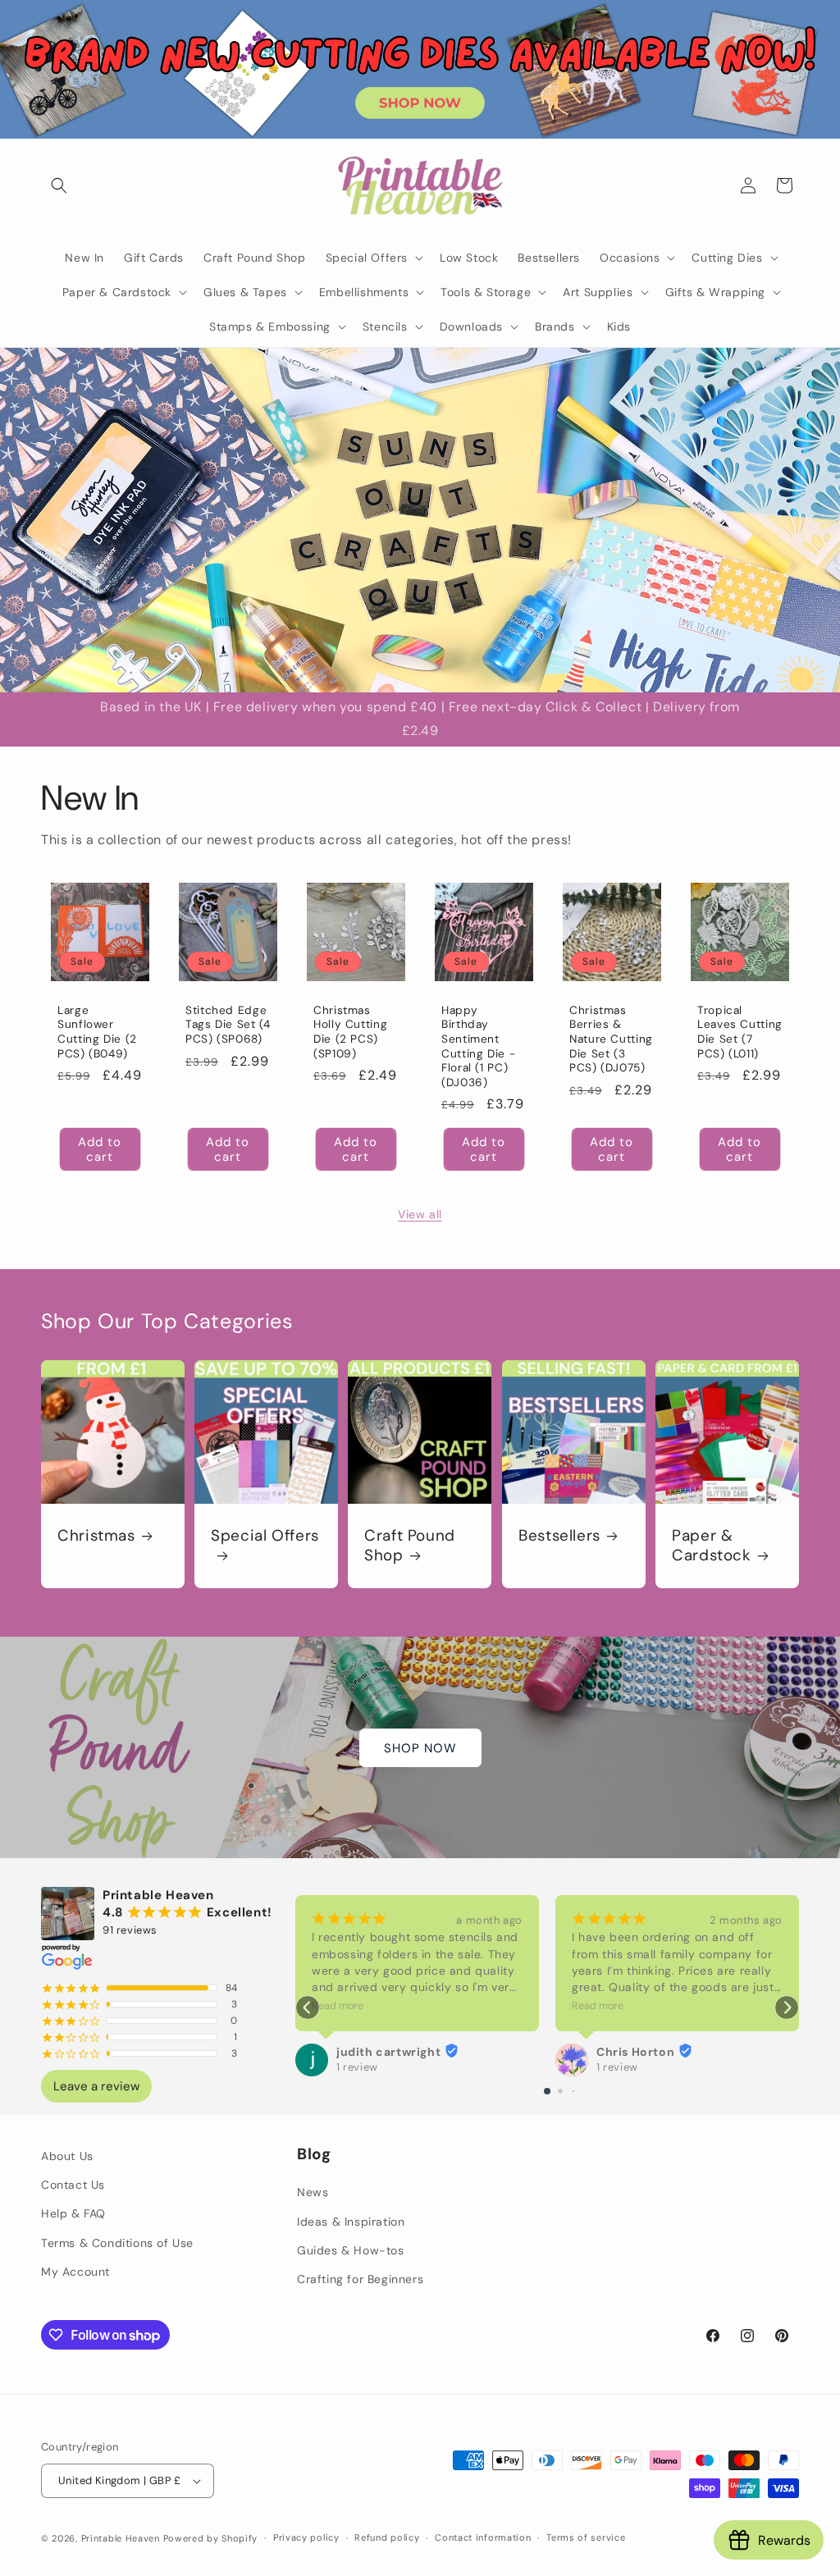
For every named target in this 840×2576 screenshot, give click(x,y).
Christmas (96, 1536)
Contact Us (73, 2185)
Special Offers (265, 1536)
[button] (59, 185)
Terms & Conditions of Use (117, 2243)
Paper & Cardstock (712, 1546)
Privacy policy (306, 2537)
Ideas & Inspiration (351, 2222)
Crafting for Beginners (360, 2279)
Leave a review (96, 2086)
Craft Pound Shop (410, 1546)
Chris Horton (635, 2052)
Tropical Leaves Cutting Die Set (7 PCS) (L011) (740, 1032)
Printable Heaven (121, 2538)
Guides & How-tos (351, 2250)
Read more (338, 2006)
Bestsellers (559, 1536)
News (313, 2192)
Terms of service (586, 2537)
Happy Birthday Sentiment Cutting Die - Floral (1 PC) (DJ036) (478, 1046)
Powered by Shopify (211, 2538)
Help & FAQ (73, 2213)
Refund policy (387, 2537)
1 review (357, 2067)
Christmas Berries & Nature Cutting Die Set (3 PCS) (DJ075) (611, 1039)
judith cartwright (388, 2052)
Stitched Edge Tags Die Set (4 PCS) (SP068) (228, 1025)
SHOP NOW (420, 1747)
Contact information (483, 2537)
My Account (75, 2272)
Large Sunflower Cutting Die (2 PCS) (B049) (97, 1032)
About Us (67, 2156)
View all (420, 1214)
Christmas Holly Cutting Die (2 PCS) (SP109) (350, 1032)
